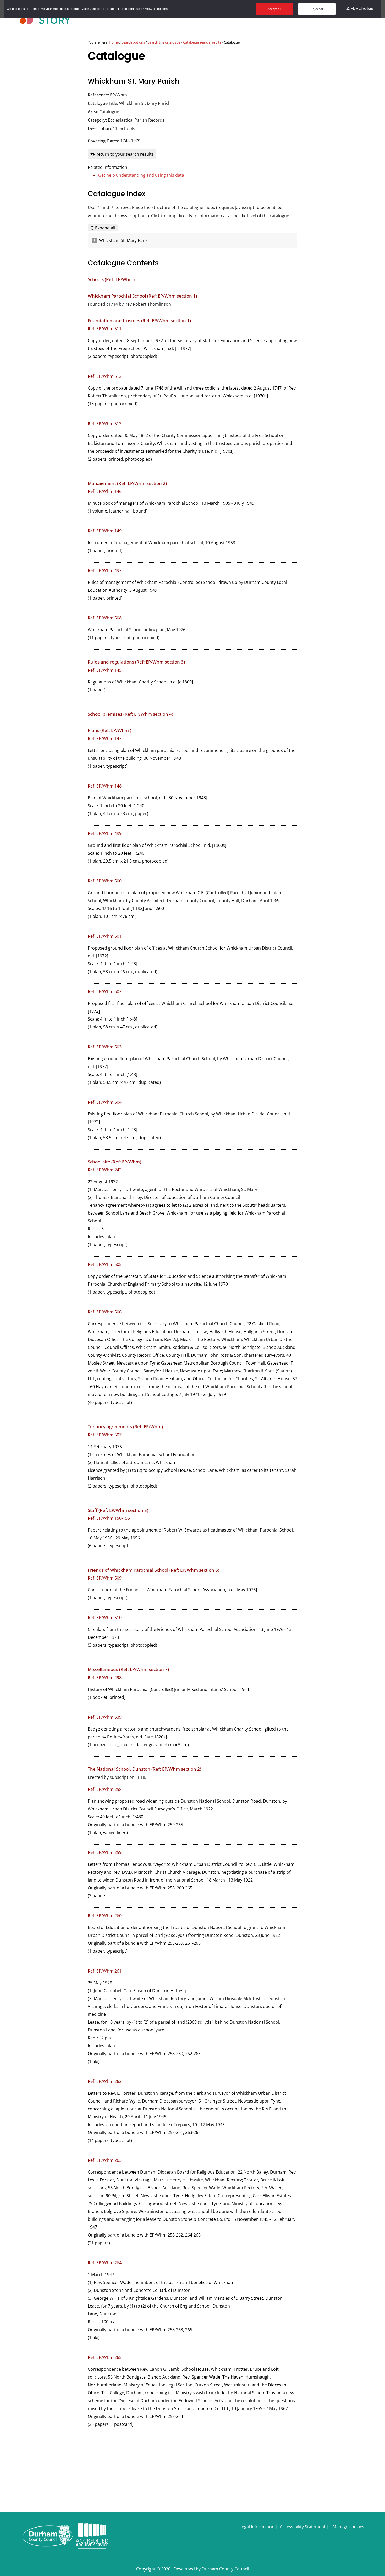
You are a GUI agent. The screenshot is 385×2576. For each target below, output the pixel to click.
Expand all (105, 228)
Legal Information (257, 2527)
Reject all (317, 9)
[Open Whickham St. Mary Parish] (94, 241)
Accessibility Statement (303, 2527)
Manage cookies (348, 2527)
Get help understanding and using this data (141, 175)
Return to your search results (124, 154)
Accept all (274, 9)
